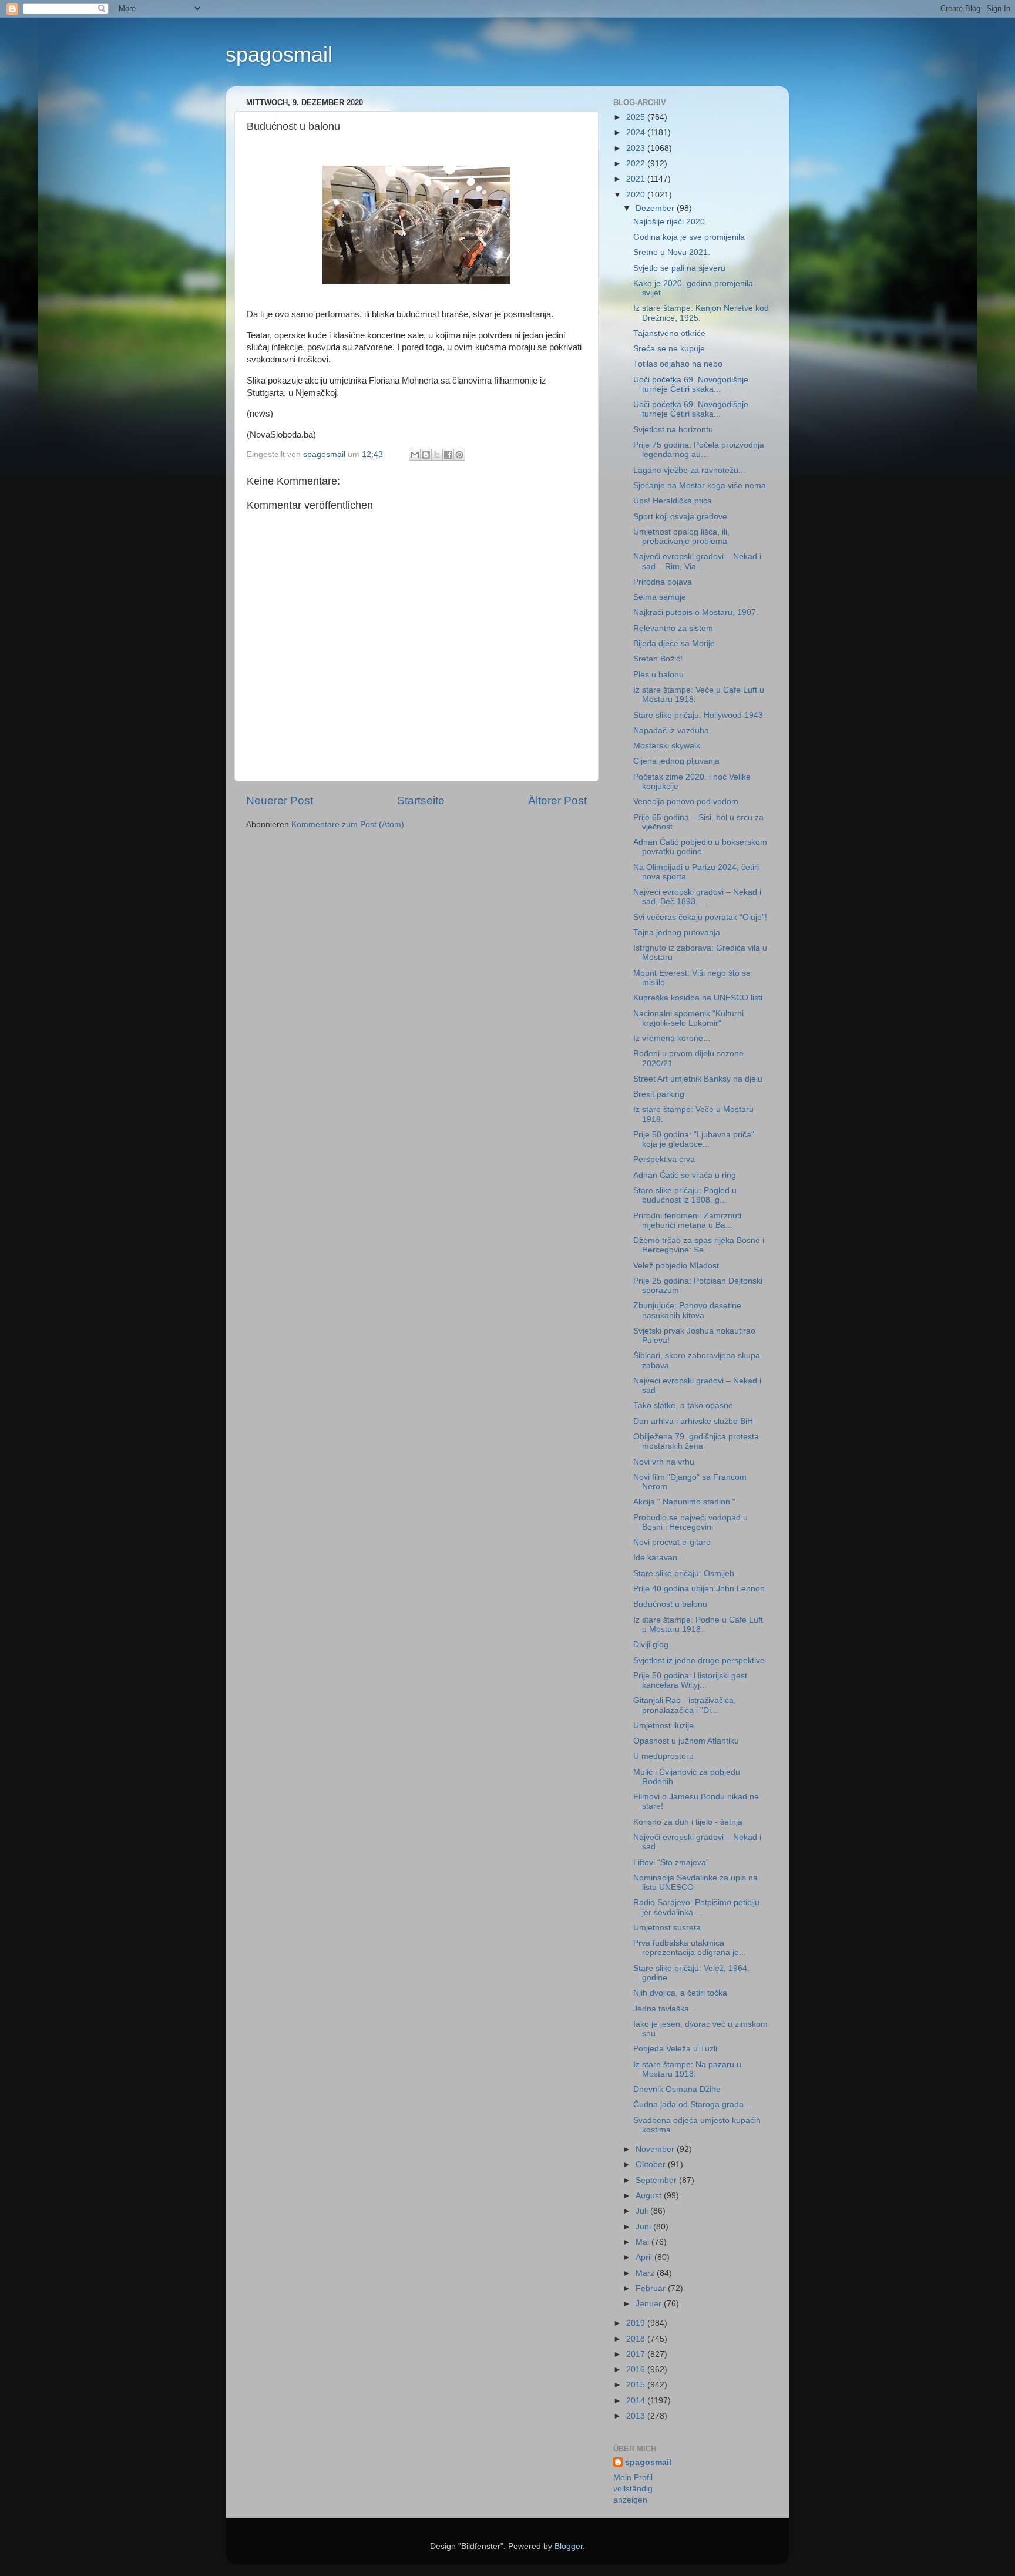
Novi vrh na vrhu (664, 1462)
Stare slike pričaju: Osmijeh (684, 1574)
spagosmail (279, 54)
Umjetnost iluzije (663, 1726)
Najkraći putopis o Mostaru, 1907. (696, 612)
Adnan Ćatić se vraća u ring (685, 1175)
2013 (637, 2416)
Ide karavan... (659, 1558)
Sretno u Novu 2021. (672, 252)
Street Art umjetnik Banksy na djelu (698, 1079)
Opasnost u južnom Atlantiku (686, 1741)
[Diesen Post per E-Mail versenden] (415, 455)
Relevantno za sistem (673, 628)
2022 (637, 164)
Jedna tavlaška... (665, 2009)
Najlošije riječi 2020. (670, 222)
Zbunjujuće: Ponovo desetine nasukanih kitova (687, 1310)
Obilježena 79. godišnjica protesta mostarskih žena (696, 1441)
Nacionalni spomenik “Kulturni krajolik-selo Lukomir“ (688, 1018)
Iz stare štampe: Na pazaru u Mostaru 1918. (687, 2069)
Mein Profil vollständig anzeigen (633, 2489)
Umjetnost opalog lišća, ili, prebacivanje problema (681, 537)
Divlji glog (651, 1645)
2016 (637, 2370)
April (645, 2257)
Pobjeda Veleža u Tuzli (675, 2049)
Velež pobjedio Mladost (676, 1266)
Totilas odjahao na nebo (678, 364)
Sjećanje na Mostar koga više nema (700, 486)
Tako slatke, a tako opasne (683, 1405)
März (646, 2273)
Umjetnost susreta (667, 1928)
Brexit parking (659, 1094)
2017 (637, 2354)
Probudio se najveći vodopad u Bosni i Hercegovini (690, 1522)
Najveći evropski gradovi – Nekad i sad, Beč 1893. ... (697, 897)
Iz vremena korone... (672, 1038)
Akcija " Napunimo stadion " (684, 1502)
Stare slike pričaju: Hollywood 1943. (699, 715)
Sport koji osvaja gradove (680, 517)
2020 (637, 195)
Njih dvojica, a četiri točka (680, 1993)
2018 (637, 2339)
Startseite (421, 800)
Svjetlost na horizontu (673, 430)
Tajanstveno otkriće (669, 333)
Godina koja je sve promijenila (689, 237)
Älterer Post (557, 800)
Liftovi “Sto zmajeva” (671, 1863)
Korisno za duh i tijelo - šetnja (688, 1822)
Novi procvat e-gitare (672, 1542)
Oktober (652, 2164)
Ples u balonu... (662, 675)
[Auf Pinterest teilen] (459, 455)
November (656, 2149)
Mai (643, 2242)
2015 (637, 2385)
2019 (637, 2323)
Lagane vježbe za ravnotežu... (689, 470)
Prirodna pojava (663, 582)
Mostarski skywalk (667, 746)
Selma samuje (660, 597)
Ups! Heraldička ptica (673, 501)
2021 (637, 179)
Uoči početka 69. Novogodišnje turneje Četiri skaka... (691, 384)
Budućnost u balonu (670, 1604)
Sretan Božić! (658, 659)
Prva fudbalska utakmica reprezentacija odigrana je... (690, 1948)
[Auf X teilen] (437, 455)
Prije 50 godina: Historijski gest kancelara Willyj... (690, 1680)
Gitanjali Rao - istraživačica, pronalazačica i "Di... (685, 1705)
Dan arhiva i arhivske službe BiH (693, 1421)
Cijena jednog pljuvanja (676, 761)
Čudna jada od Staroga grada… (693, 2105)
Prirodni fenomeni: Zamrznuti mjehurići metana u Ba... (687, 1220)
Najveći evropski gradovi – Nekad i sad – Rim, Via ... (697, 561)
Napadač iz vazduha (671, 731)
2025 (637, 117)
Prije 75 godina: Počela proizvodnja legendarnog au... (699, 450)
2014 (637, 2401)
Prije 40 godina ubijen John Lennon (699, 1589)
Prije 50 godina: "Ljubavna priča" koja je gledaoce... (694, 1139)
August (650, 2196)
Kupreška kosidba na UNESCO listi (698, 998)
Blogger (569, 2546)
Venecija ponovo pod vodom (686, 802)
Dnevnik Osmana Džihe (677, 2089)
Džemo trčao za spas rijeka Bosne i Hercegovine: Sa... (699, 1245)
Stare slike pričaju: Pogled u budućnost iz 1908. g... (685, 1195)
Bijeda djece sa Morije (674, 644)
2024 (637, 132)
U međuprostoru (663, 1756)
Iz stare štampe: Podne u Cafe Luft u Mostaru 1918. (698, 1625)
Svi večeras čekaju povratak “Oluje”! (700, 917)
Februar (652, 2288)
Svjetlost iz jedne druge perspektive (699, 1660)
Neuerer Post (280, 800)
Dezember (656, 208)
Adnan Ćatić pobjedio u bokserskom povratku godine (700, 847)
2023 (637, 148)
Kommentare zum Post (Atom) (348, 824)
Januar (650, 2304)
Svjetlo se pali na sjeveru (679, 268)
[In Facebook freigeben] (448, 455)
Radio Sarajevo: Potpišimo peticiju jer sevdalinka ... (696, 1907)
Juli (643, 2211)
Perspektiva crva (664, 1159)
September (657, 2180)
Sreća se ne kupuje (669, 349)
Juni (644, 2227)
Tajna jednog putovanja (677, 933)
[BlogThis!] (426, 455)
